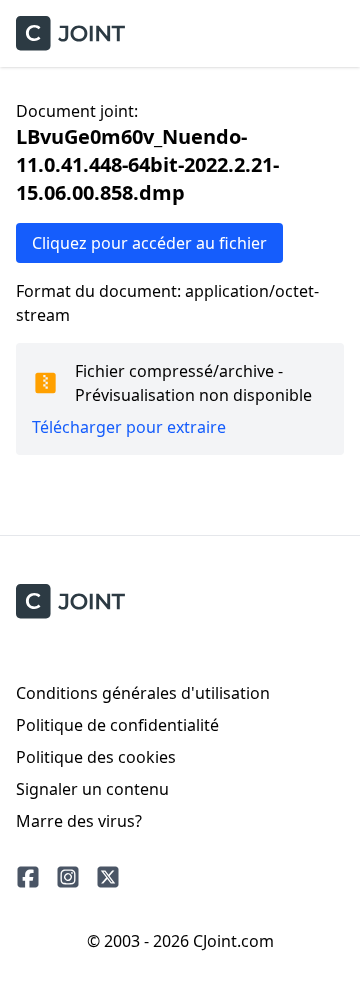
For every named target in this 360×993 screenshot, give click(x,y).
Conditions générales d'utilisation (143, 693)
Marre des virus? (79, 821)
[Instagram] (68, 877)
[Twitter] (108, 877)
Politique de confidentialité (117, 725)
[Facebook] (28, 877)
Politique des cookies (96, 757)
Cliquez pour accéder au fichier (149, 243)
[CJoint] (70, 601)
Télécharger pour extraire (129, 427)
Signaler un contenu (92, 789)
